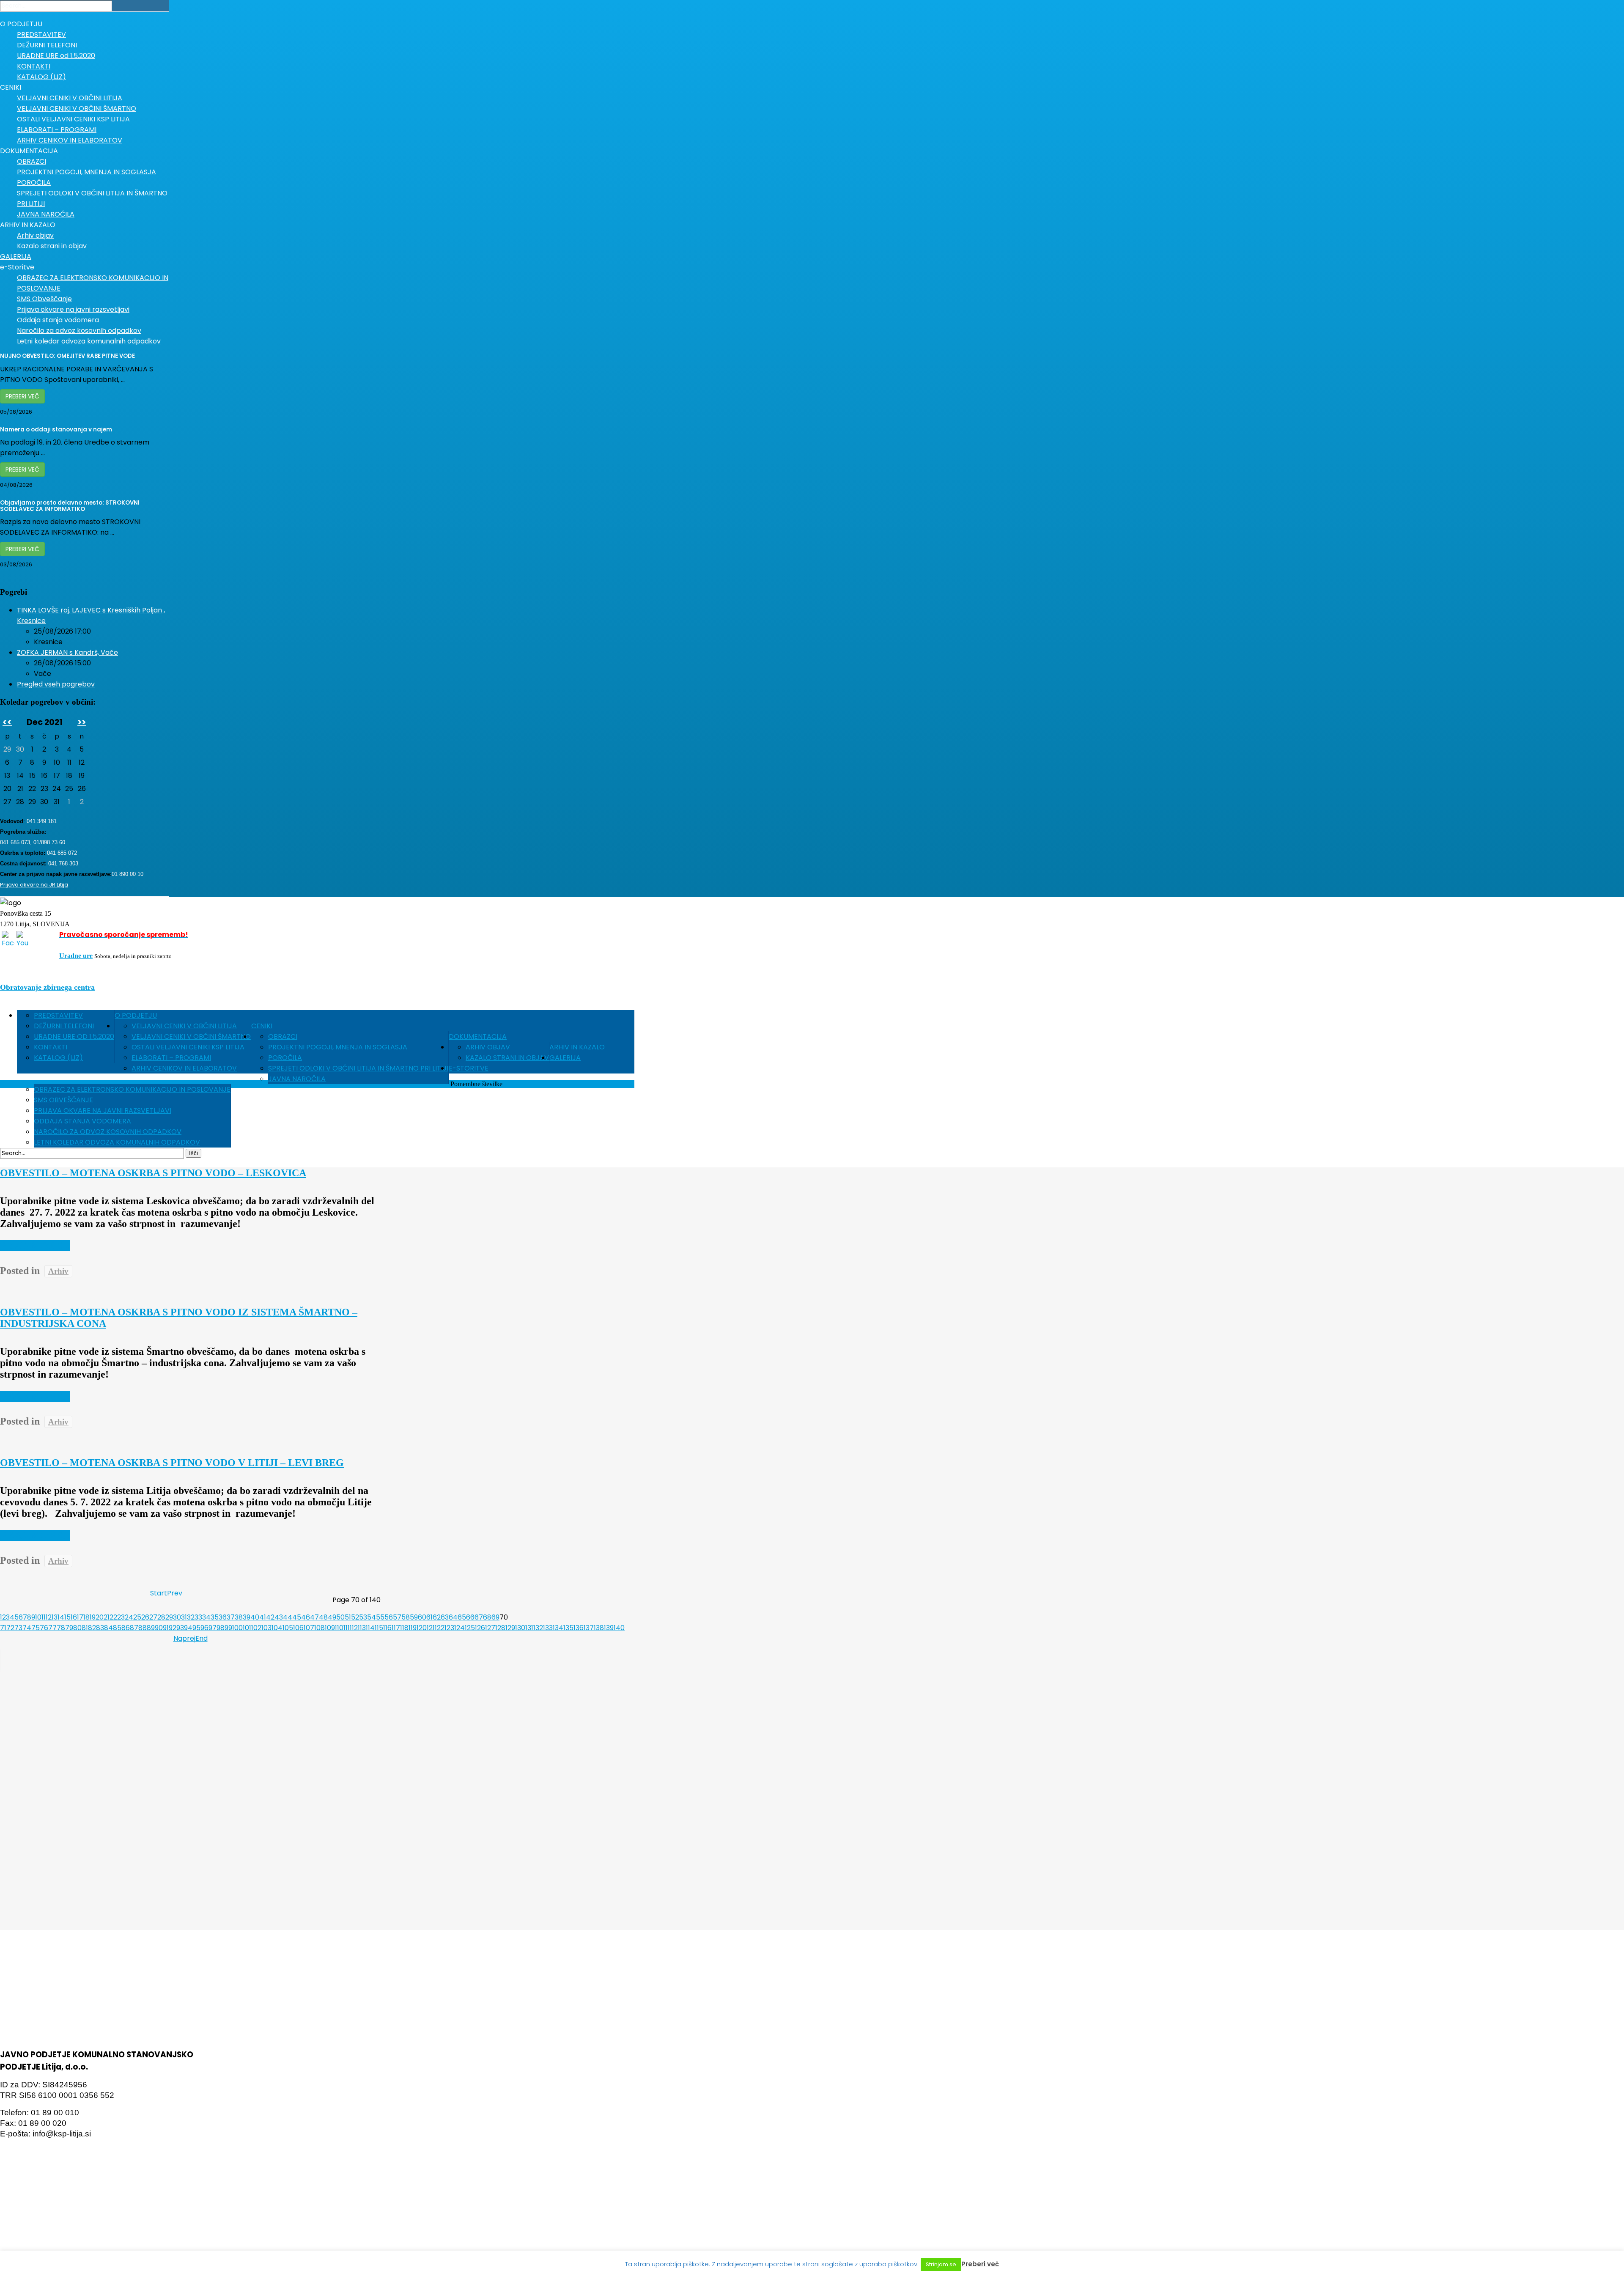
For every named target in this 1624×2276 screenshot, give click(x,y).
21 (107, 1617)
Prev (175, 1593)
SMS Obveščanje (63, 1100)
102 (256, 1628)
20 (100, 1617)
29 (169, 1617)
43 (279, 1617)
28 (161, 1617)
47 (314, 1617)
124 (459, 1628)
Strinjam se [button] (941, 2264)
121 (431, 1628)
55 (380, 1617)
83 (100, 1628)
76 (44, 1628)
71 (3, 1628)
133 (548, 1628)
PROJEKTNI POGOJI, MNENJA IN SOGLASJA (338, 1047)
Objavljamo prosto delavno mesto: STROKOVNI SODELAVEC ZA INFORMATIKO (70, 506)
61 (429, 1617)
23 (121, 1617)
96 (204, 1628)
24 (129, 1617)
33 (198, 1617)
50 (340, 1617)
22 (113, 1617)
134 (558, 1628)
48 (323, 1617)
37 (231, 1617)
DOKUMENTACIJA (478, 1036)
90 (159, 1628)
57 (397, 1617)
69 (495, 1617)
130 (520, 1628)
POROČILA (285, 1058)
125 (470, 1628)
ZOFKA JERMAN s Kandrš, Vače (67, 652)
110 (339, 1628)
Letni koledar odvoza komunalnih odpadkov (117, 1142)
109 (330, 1628)
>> (82, 722)
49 (332, 1617)
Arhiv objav (488, 1047)
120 (422, 1628)
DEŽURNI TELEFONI (64, 1026)
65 (462, 1617)
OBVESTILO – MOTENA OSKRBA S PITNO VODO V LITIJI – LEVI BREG (172, 1463)
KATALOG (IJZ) (58, 1058)
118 (404, 1628)
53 (363, 1617)
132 (538, 1628)
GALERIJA (565, 1058)
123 (449, 1628)
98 (221, 1628)
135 (568, 1628)
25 (137, 1617)
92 (173, 1628)
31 (184, 1617)
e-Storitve (469, 1068)
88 (143, 1628)
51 (348, 1617)
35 (215, 1617)
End (202, 1638)
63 (445, 1617)
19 (93, 1617)
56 (389, 1617)
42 (270, 1617)
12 (49, 1617)
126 (480, 1628)
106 (298, 1628)
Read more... (35, 1246)
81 (85, 1628)
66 (470, 1617)
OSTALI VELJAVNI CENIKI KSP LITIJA (188, 1047)
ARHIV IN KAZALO (577, 1047)
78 (61, 1628)
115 (379, 1628)
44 (288, 1617)
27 (153, 1617)
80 (77, 1628)
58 (406, 1617)
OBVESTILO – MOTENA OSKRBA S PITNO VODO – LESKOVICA (153, 1173)
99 (228, 1628)
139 (609, 1628)
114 (370, 1628)
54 (372, 1617)
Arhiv (58, 1271)
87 (134, 1628)
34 (206, 1617)
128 (500, 1628)
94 (188, 1628)
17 (80, 1617)
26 (145, 1617)
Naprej (184, 1638)
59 (414, 1617)
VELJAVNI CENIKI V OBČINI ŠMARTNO (191, 1036)
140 (619, 1628)
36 (223, 1617)
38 (239, 1617)
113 (362, 1628)
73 (18, 1628)
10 (38, 1617)
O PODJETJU (136, 1015)
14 (61, 1617)
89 (151, 1628)
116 (387, 1628)
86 (126, 1628)
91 (166, 1628)
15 (67, 1617)
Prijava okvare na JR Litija (34, 885)
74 (27, 1628)
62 (437, 1617)
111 (347, 1628)
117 (396, 1628)
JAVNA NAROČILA (297, 1079)
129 (510, 1628)
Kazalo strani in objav (507, 1058)
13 (55, 1617)
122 (440, 1628)
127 (490, 1628)
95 (196, 1628)
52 (355, 1617)
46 (306, 1617)
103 (266, 1628)
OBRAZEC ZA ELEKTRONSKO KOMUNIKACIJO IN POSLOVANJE (132, 1089)
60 (422, 1617)
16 (74, 1617)
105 (288, 1628)
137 (589, 1628)
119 (413, 1628)
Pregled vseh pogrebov (56, 684)
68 (487, 1617)
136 (579, 1628)
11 (44, 1617)
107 (309, 1628)
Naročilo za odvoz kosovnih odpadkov (108, 1132)
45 (297, 1617)
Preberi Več (22, 396)
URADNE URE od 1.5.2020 (74, 1036)
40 (255, 1617)
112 (354, 1628)
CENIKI (262, 1026)
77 (52, 1628)
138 (599, 1628)
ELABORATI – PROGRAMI (171, 1058)
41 (263, 1617)
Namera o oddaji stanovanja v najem (56, 430)
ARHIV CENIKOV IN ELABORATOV (184, 1068)
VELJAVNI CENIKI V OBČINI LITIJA (184, 1026)
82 (92, 1628)
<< (7, 722)
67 (479, 1617)
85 (117, 1628)
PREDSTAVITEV (58, 1015)
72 (10, 1628)
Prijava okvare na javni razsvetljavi (103, 1111)
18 (86, 1617)
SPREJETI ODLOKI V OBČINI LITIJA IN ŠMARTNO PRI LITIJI (358, 1068)
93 (180, 1628)
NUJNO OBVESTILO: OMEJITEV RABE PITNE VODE (67, 356)
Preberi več (980, 2264)
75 (36, 1628)
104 (277, 1628)
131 (529, 1628)
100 (237, 1628)
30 (177, 1617)
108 (320, 1628)
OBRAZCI (283, 1036)
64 (453, 1617)
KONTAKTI (51, 1047)
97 (213, 1628)
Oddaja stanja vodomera (82, 1121)
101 (247, 1628)
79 (69, 1628)
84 (108, 1628)
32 (191, 1617)
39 (247, 1617)
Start (159, 1593)
